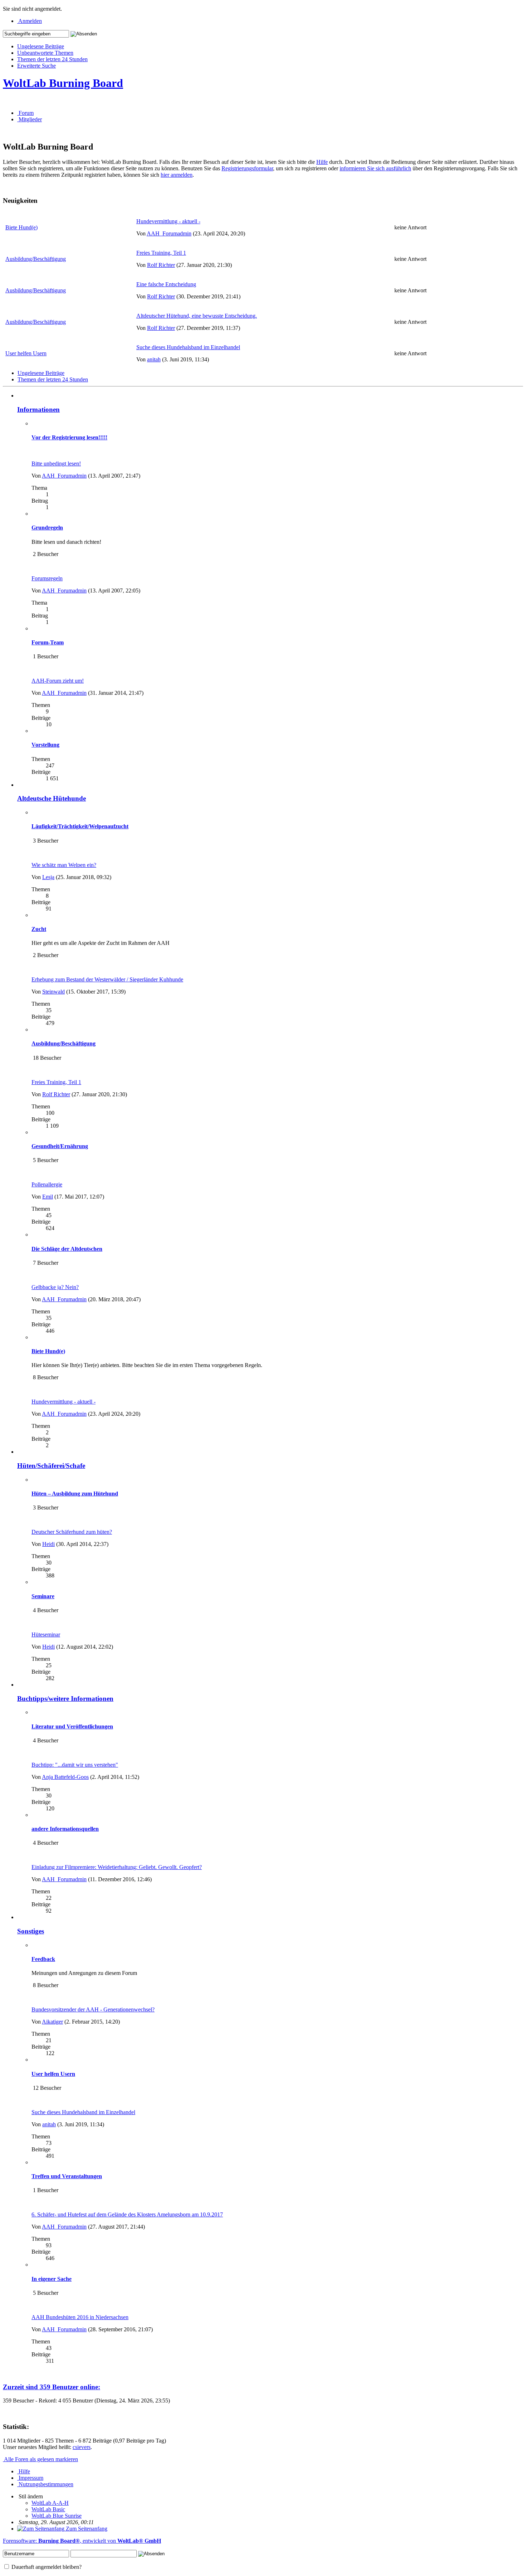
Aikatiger (52, 2022)
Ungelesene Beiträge (41, 46)
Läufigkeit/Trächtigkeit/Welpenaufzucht (80, 826)
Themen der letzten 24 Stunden (52, 59)
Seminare (43, 1596)
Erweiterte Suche (36, 66)
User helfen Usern (26, 353)
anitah (154, 359)
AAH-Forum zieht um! (58, 681)
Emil (48, 1197)
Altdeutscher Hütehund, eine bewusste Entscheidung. (197, 316)
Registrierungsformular (247, 168)
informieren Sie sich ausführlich (375, 168)
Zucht (39, 929)
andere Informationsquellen (65, 1829)
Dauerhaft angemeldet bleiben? (46, 2567)
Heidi (48, 1544)
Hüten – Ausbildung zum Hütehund (75, 1494)
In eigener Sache (52, 2279)
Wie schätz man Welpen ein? (64, 865)
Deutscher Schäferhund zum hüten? (72, 1532)
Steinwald (53, 992)
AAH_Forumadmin (169, 233)
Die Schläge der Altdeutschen (67, 1249)
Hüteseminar (46, 1635)
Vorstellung (45, 745)
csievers (82, 2447)
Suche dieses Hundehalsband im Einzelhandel (188, 347)
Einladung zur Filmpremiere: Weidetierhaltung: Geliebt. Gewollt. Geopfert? (117, 1867)
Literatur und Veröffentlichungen (72, 1726)
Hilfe (322, 162)
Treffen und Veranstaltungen (67, 2176)
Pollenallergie (47, 1184)
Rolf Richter (161, 265)
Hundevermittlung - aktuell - (168, 221)
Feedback (43, 1959)
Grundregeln (47, 528)
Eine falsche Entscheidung (166, 284)
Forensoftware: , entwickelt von (82, 2541)
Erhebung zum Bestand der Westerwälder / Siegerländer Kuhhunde (107, 979)
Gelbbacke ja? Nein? (55, 1287)
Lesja (48, 877)
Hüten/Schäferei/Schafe (51, 1466)
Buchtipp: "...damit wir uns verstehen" (75, 1765)
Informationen (38, 409)
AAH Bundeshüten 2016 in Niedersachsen (80, 2317)
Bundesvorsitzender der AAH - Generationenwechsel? (93, 2009)
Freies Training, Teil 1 (161, 253)
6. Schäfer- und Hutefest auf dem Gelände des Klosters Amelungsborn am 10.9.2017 (127, 2214)
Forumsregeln (47, 578)
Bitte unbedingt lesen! (56, 464)
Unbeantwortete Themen (45, 53)
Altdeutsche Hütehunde (52, 798)
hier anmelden (177, 175)
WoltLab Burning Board (63, 83)
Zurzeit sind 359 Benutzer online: (52, 2387)
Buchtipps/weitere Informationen (65, 1699)
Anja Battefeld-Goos (65, 1777)
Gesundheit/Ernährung (60, 1146)
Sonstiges (31, 1931)
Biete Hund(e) (21, 227)
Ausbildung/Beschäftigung (36, 259)
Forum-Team (48, 642)
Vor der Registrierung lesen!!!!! (69, 437)
